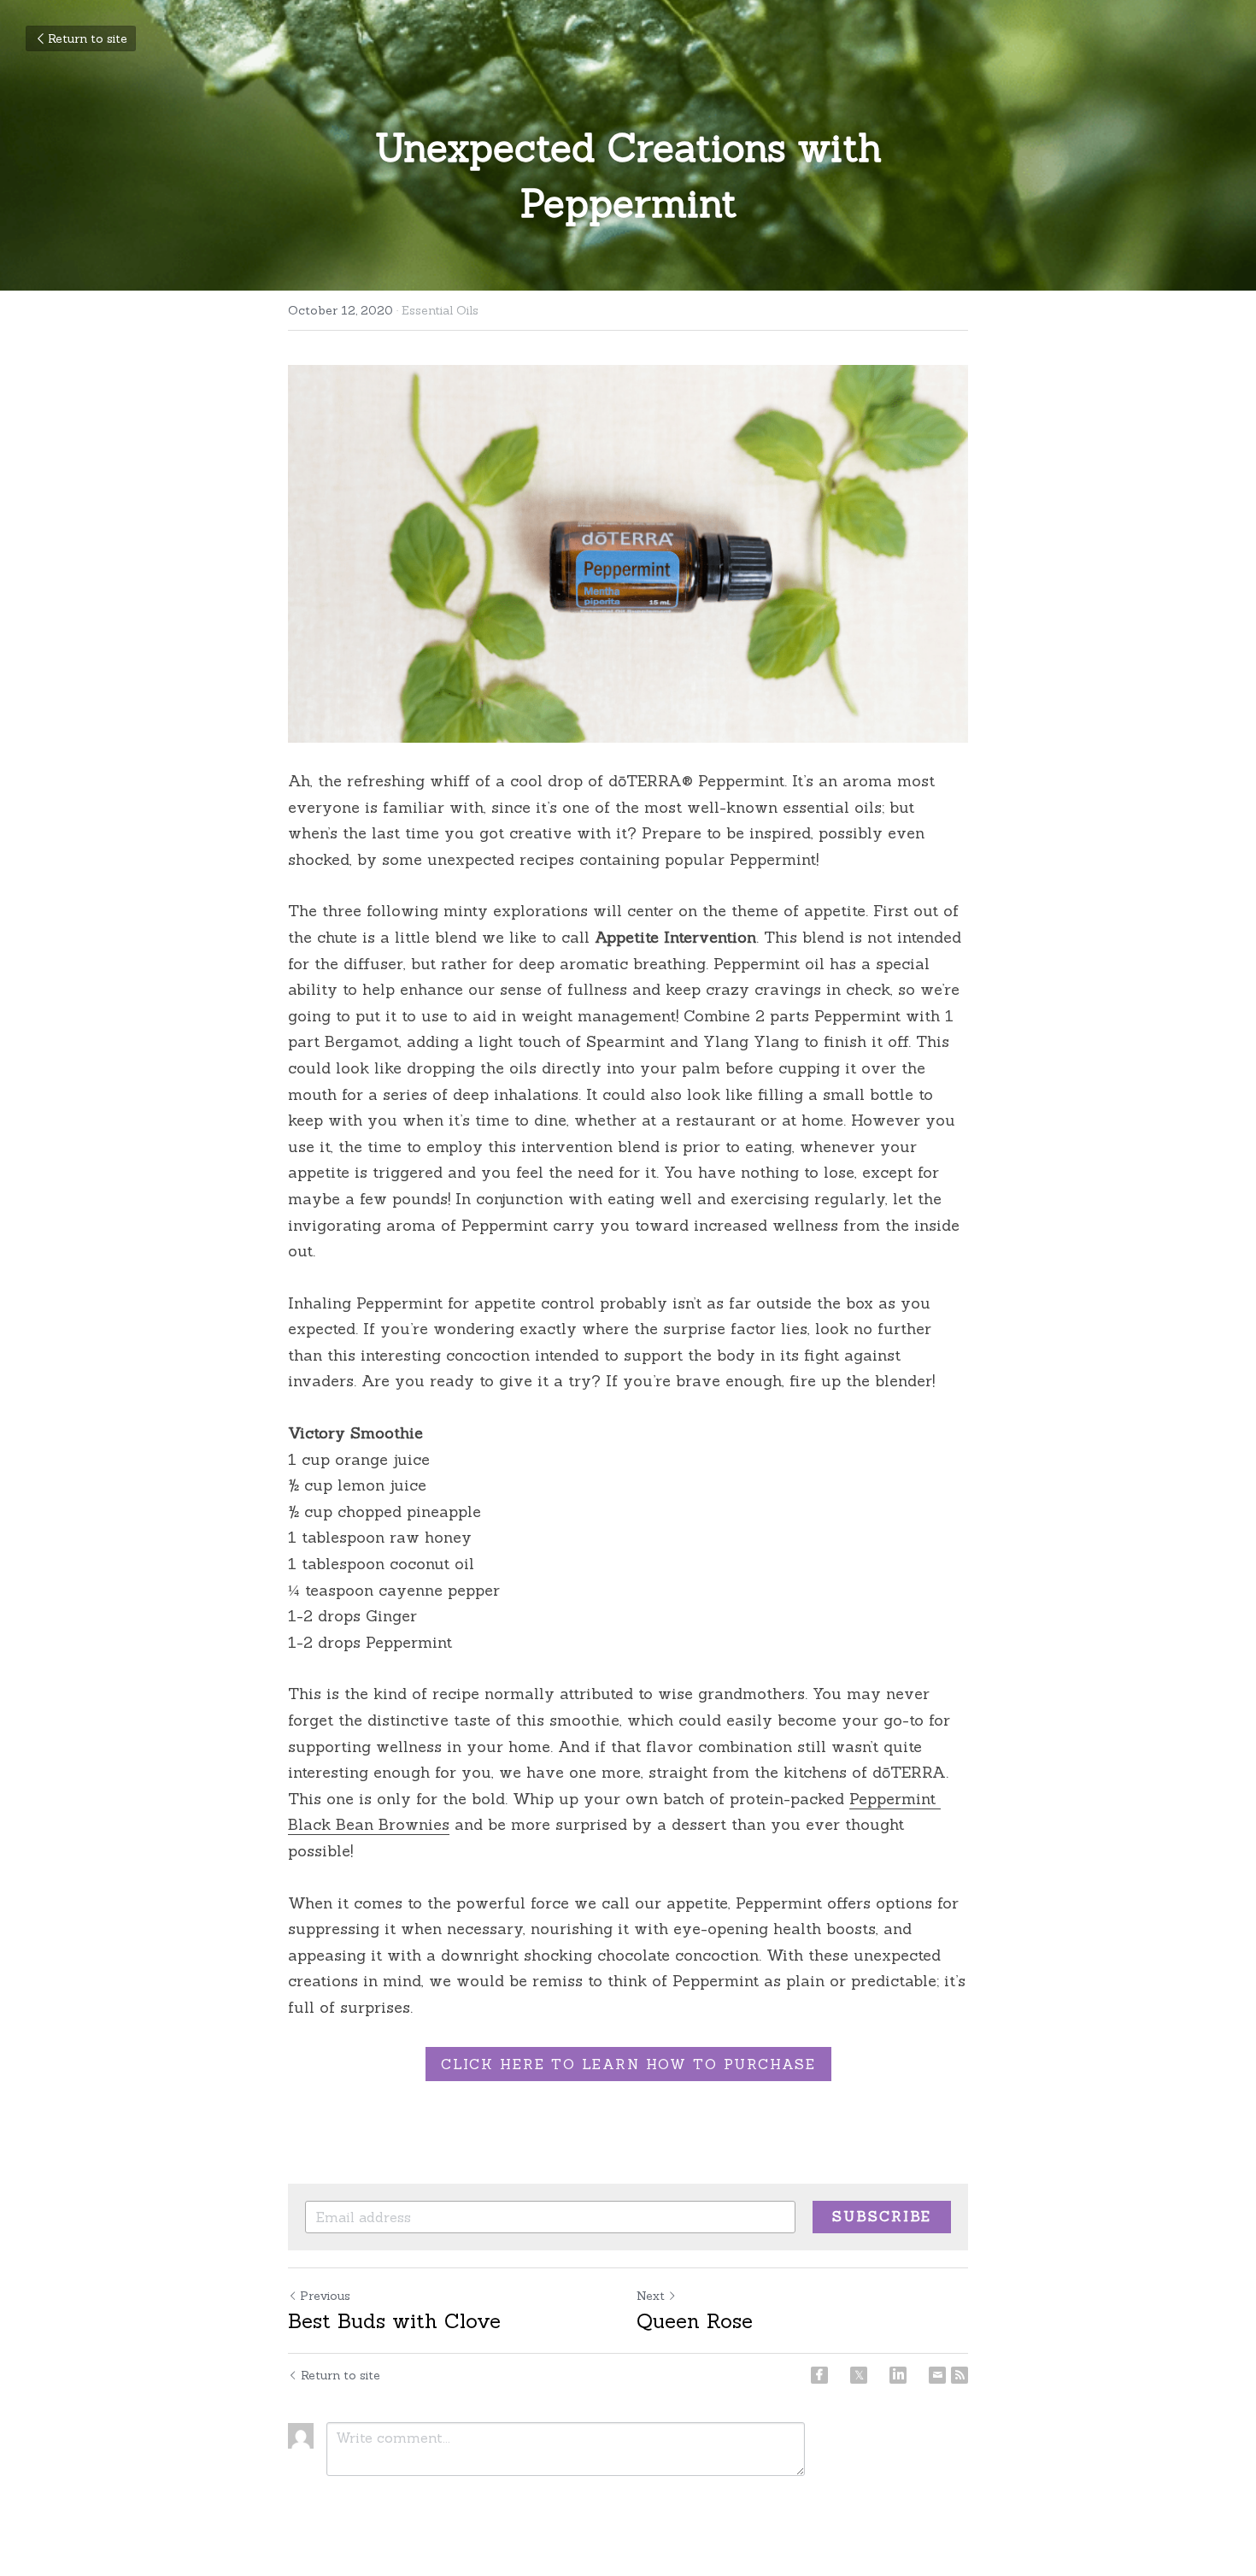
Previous (325, 2296)
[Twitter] (859, 2375)
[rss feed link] (960, 2375)
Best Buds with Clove (394, 2321)
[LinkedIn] (898, 2375)
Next (651, 2296)
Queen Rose (695, 2321)
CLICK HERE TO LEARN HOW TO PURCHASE (628, 2064)
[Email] (937, 2375)
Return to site (88, 38)
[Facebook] (819, 2375)
